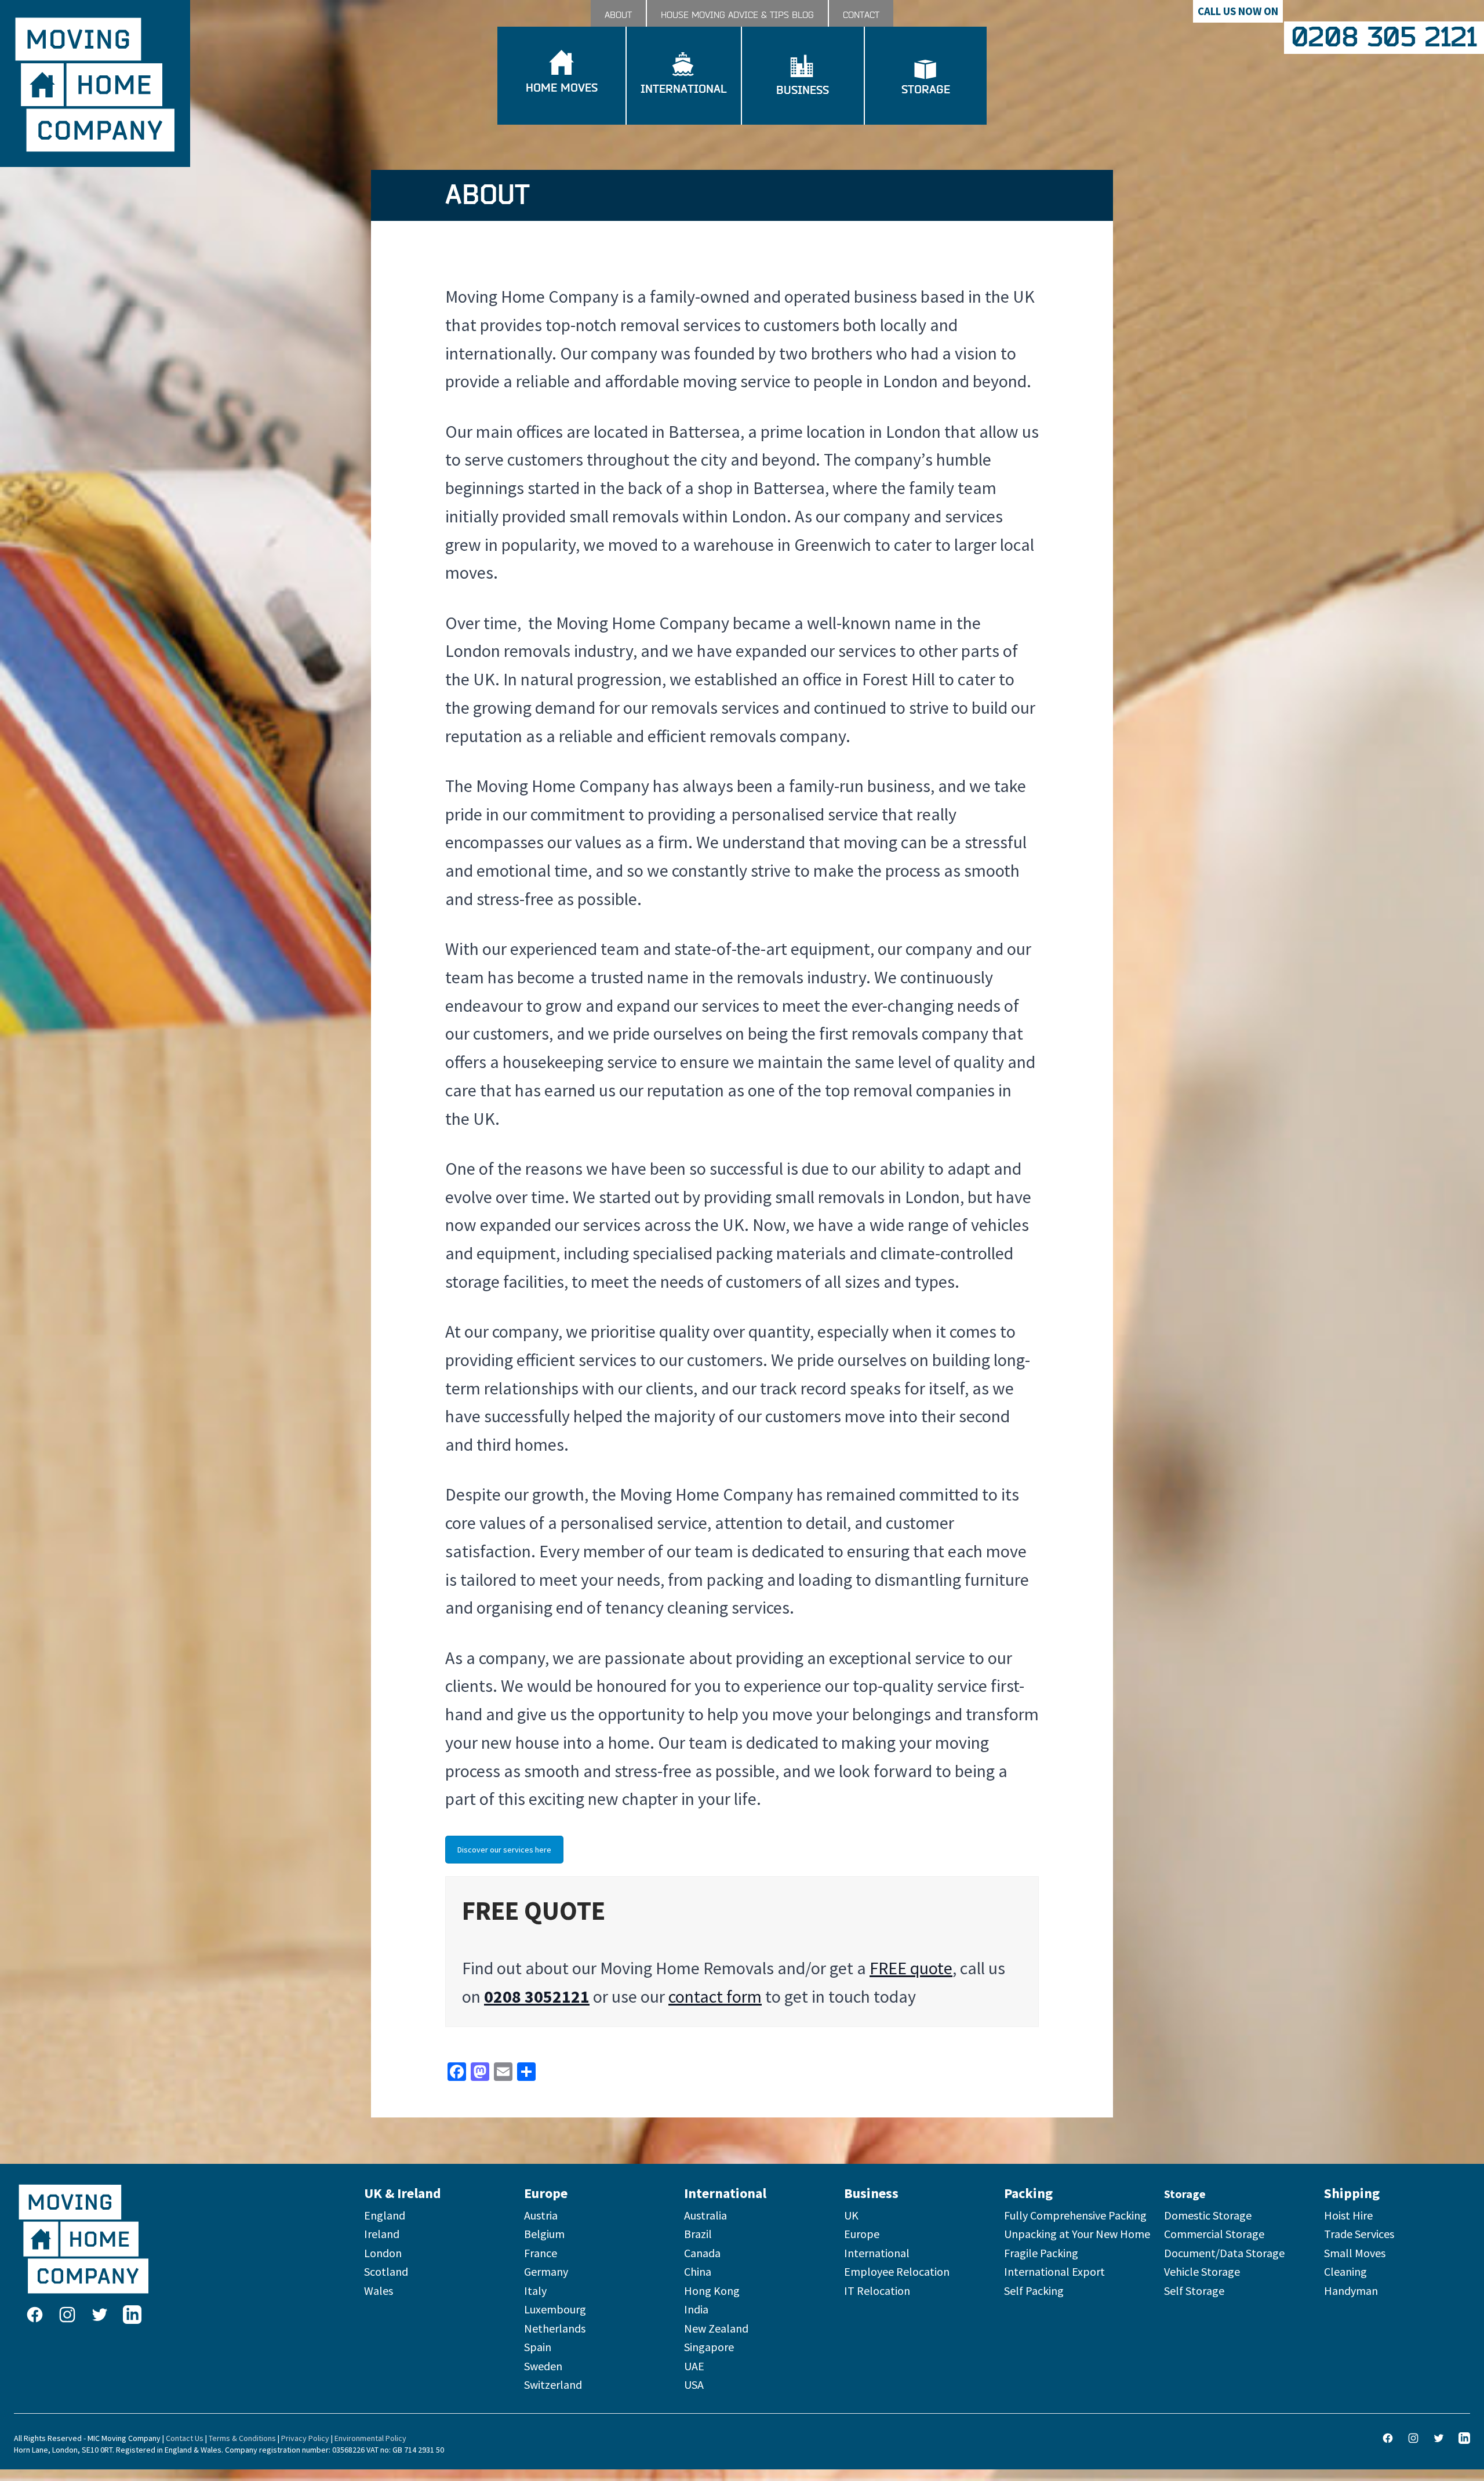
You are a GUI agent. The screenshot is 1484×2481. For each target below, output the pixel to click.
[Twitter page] (100, 2315)
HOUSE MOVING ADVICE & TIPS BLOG (737, 15)
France (541, 2253)
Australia (705, 2215)
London (383, 2253)
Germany (546, 2271)
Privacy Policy (305, 2438)
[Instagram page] (67, 2315)
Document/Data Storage (1224, 2253)
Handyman (1351, 2291)
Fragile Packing (1041, 2253)
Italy (535, 2291)
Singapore (709, 2347)
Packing (1028, 2193)
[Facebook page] (35, 2315)
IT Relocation (877, 2291)
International (725, 2193)
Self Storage (1194, 2291)
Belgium (544, 2234)
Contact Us (185, 2438)
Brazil (698, 2234)
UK (851, 2215)
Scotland (386, 2271)
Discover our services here (504, 1850)
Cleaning (1345, 2271)
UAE (694, 2366)
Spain (538, 2347)
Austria (541, 2215)
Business (871, 2193)
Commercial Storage (1214, 2234)
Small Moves (1355, 2253)
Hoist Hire (1348, 2215)
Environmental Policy (370, 2438)
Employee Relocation (897, 2271)
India (696, 2309)
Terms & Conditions (242, 2438)
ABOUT (618, 15)
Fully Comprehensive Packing (1075, 2215)
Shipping (1352, 2193)
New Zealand (716, 2328)
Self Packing (1034, 2291)
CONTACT (861, 15)
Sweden (543, 2366)
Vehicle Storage (1202, 2271)
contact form (715, 1996)
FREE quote (911, 1968)
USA (694, 2384)
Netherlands (555, 2328)
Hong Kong (712, 2291)
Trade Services (1359, 2234)
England (385, 2215)
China (698, 2271)
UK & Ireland (403, 2193)
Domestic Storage (1208, 2215)
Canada (702, 2253)
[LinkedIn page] (132, 2315)
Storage (1185, 2194)
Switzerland (553, 2384)
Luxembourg (555, 2309)
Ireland (382, 2234)
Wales (379, 2291)
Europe (546, 2193)
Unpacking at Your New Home (1077, 2234)
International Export (1054, 2271)
